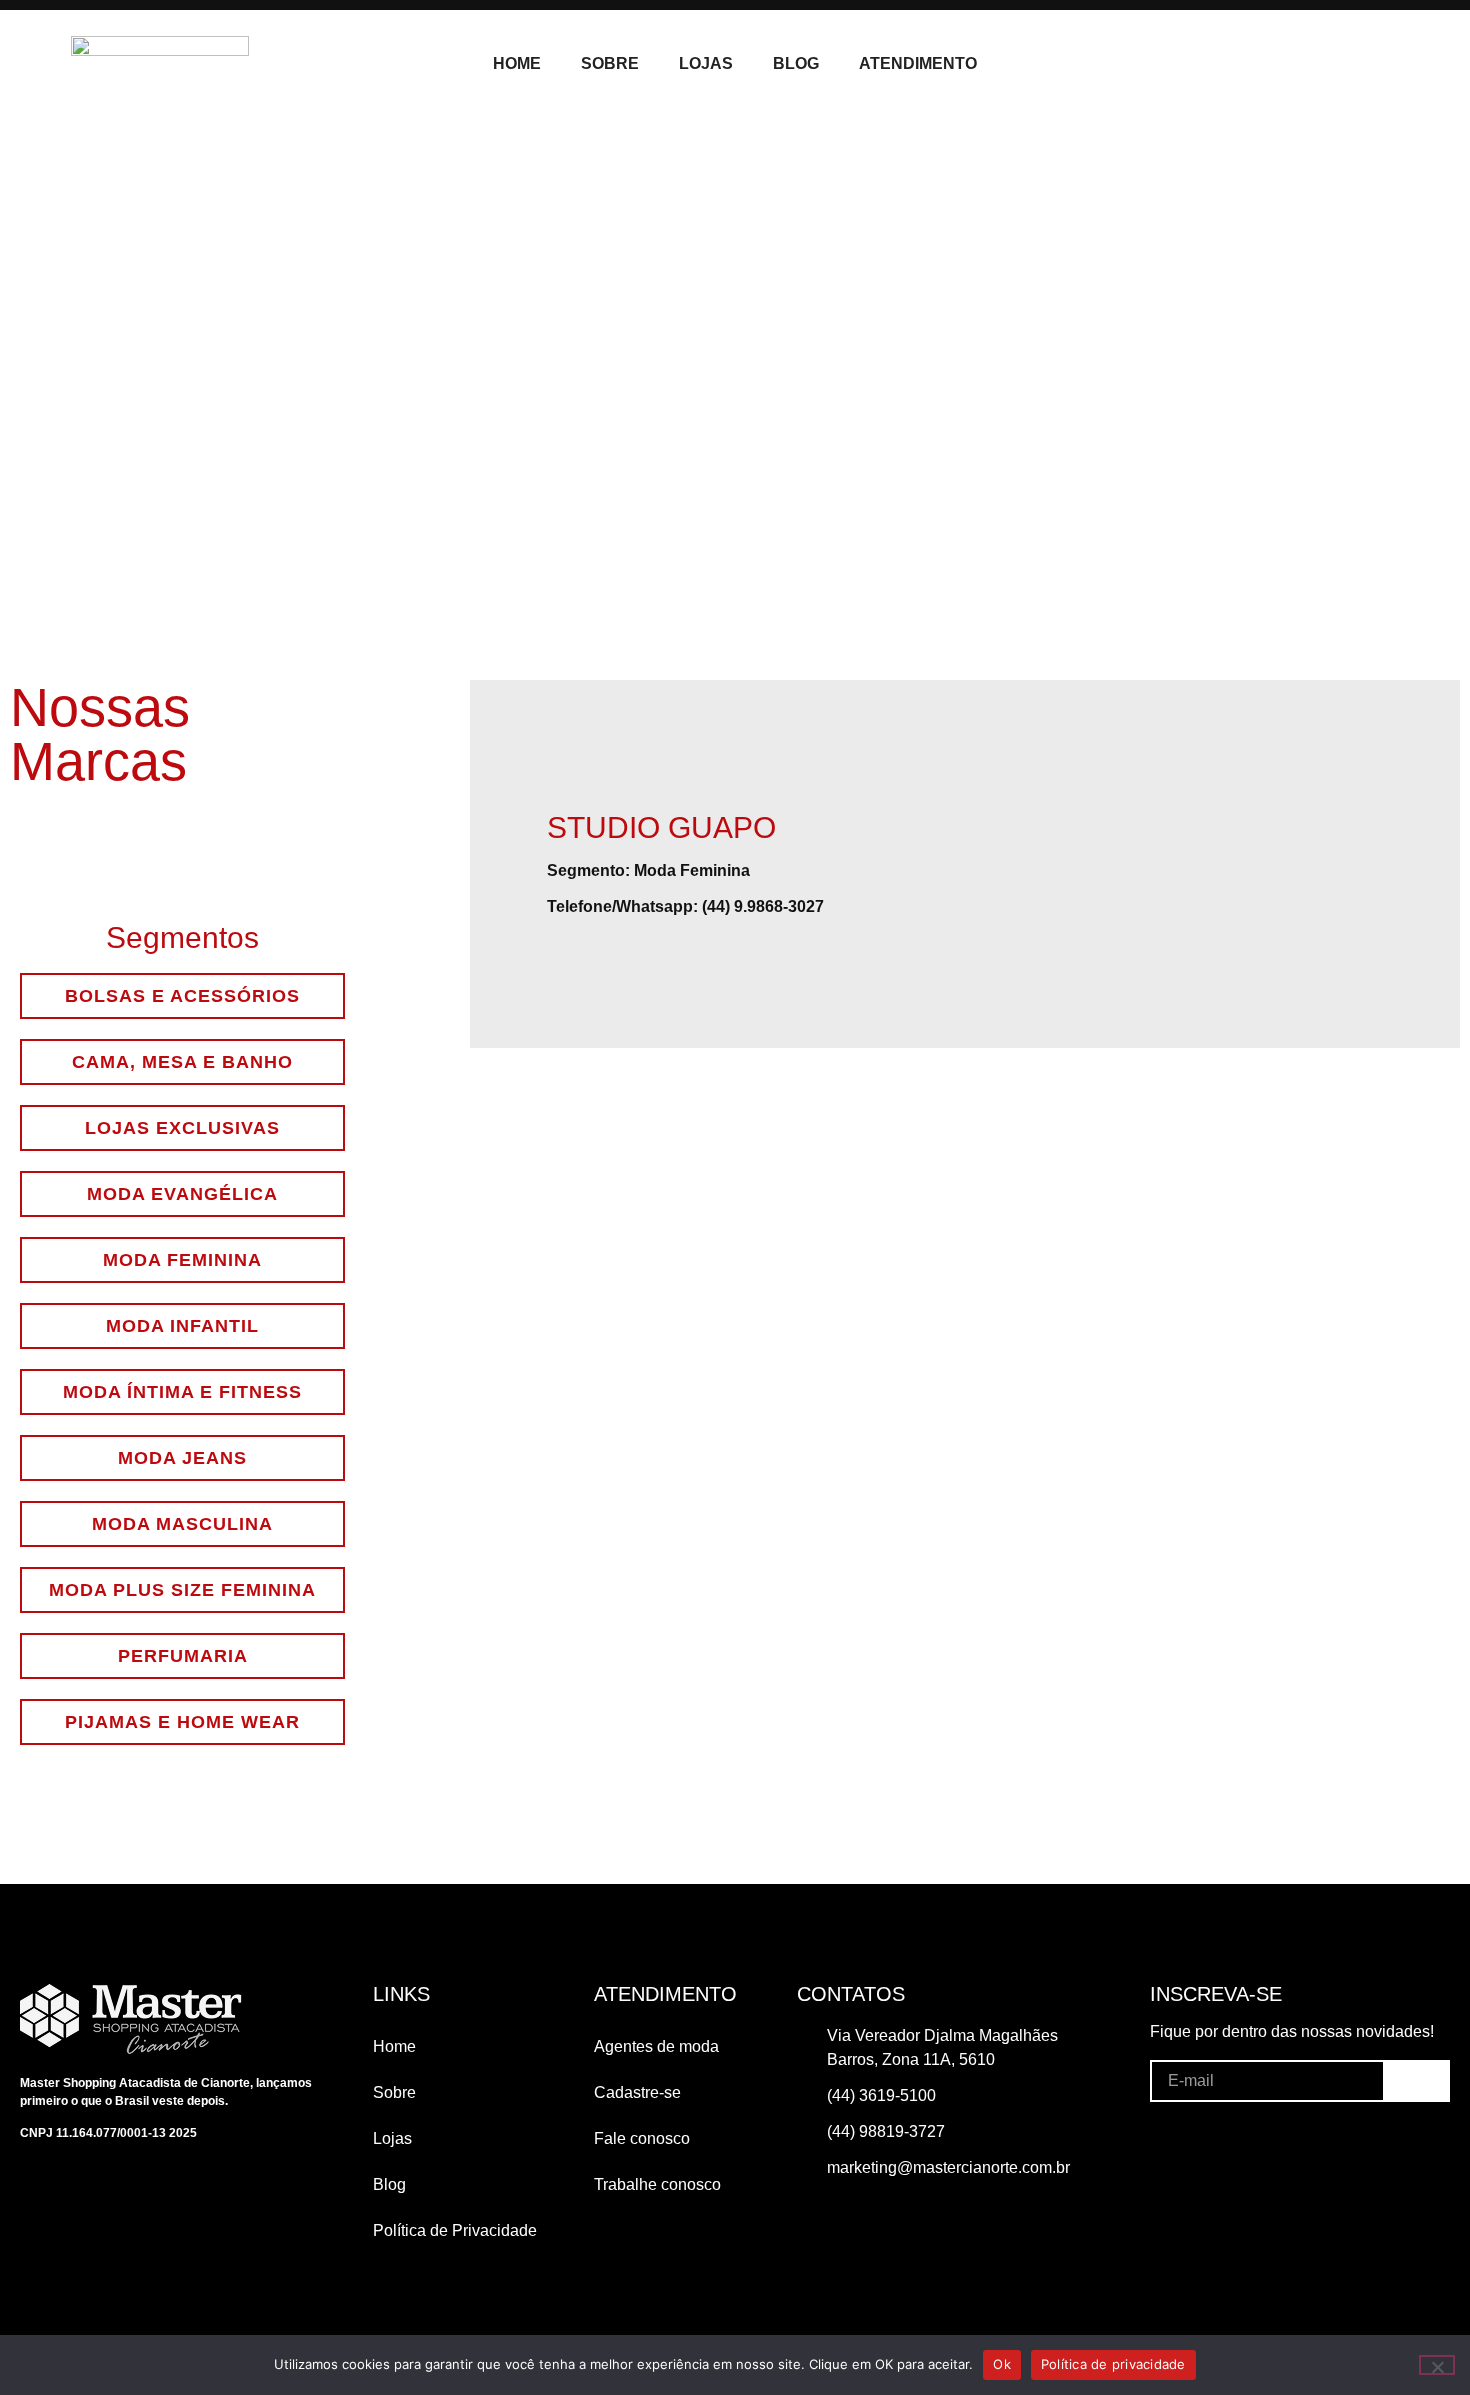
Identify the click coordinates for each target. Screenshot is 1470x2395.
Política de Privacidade (455, 2230)
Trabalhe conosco (657, 2184)
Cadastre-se (637, 2092)
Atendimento (918, 63)
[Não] (1437, 2365)
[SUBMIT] (1416, 2080)
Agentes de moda (656, 2046)
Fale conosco (642, 2138)
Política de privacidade (1113, 2364)
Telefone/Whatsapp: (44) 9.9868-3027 (685, 906)
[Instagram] (1310, 64)
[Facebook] (1271, 64)
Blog (796, 63)
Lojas (706, 63)
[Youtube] (1349, 64)
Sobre (610, 63)
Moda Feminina (692, 870)
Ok (1002, 2364)
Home (517, 63)
